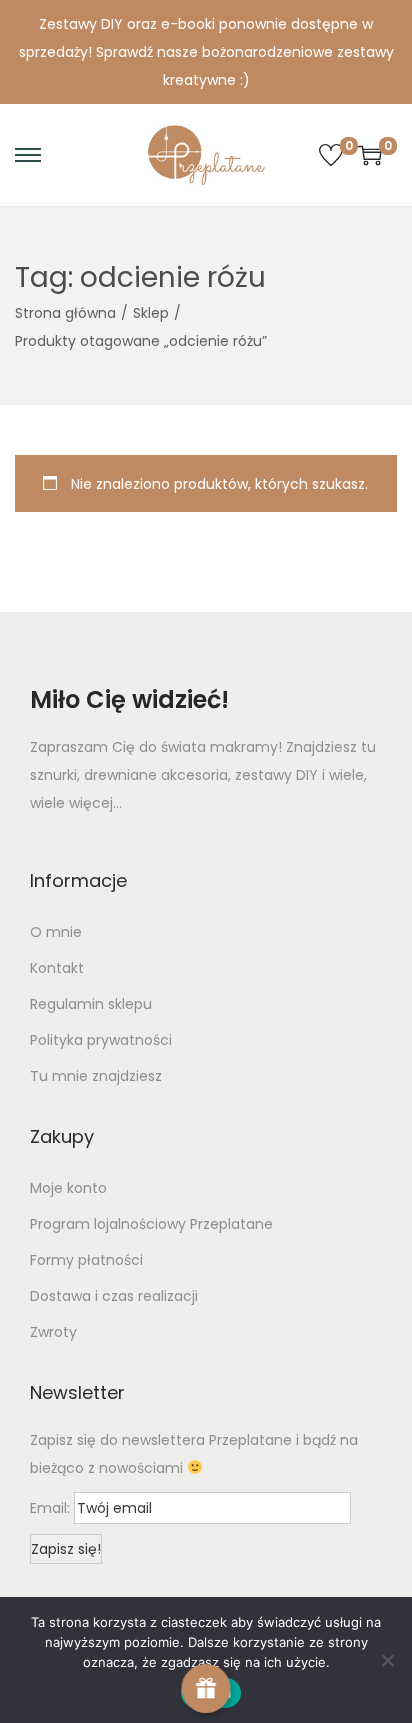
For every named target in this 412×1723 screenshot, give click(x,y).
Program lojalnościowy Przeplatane (151, 1224)
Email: (52, 1508)
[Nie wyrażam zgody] (387, 1660)
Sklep (151, 313)
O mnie (56, 932)
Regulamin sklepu (91, 1004)
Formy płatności (86, 1260)
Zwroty (53, 1332)
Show (206, 1688)
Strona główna (65, 313)
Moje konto (68, 1188)
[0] (331, 155)
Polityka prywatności (101, 1040)
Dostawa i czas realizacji (114, 1296)
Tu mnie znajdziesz (96, 1076)
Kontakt (57, 968)
